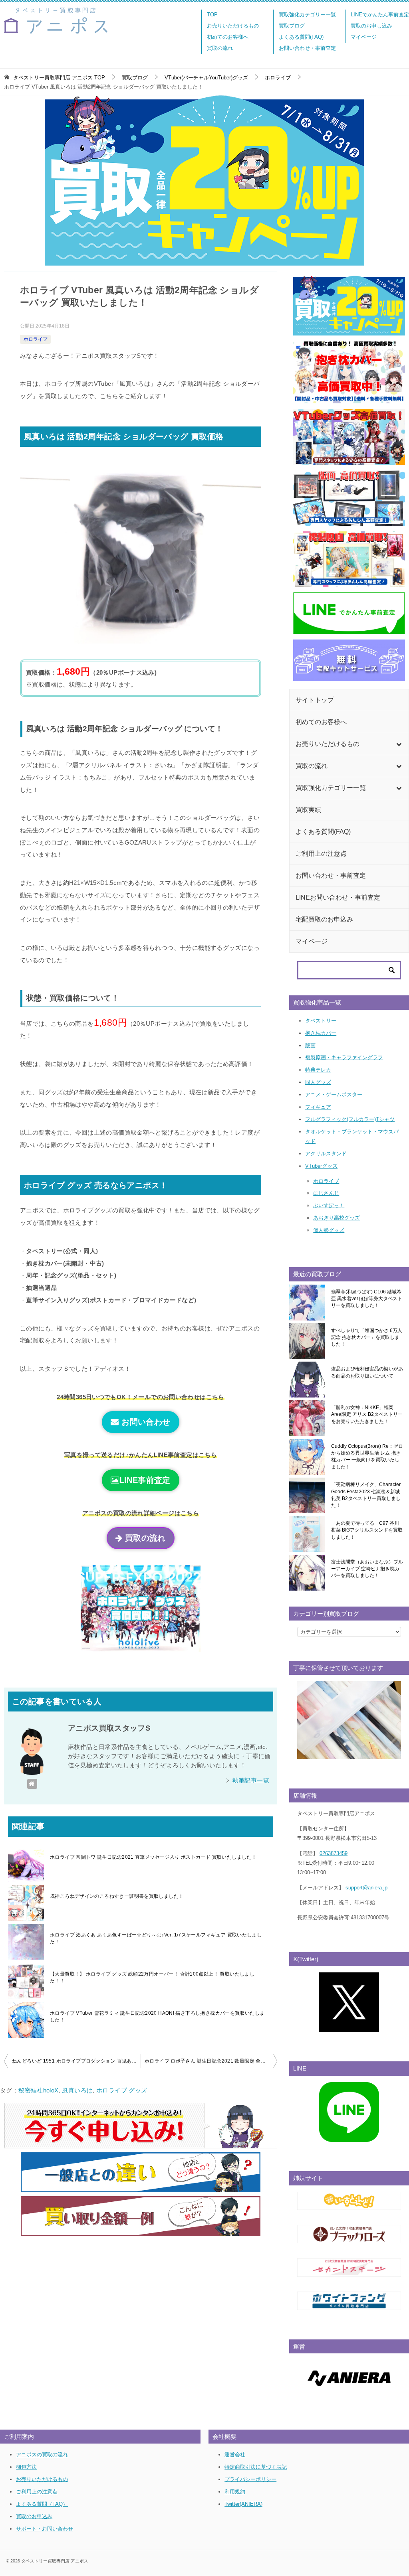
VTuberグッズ (321, 1166)
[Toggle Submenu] (399, 744)
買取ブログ (292, 26)
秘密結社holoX (38, 2090)
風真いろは (77, 2090)
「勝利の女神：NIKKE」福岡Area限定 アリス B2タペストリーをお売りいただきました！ (367, 1414)
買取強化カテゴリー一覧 (307, 15)
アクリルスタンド (326, 1154)
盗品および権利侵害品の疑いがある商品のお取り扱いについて (367, 1372)
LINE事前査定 (145, 1480)
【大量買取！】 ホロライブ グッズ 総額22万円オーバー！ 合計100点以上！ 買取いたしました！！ (152, 1977)
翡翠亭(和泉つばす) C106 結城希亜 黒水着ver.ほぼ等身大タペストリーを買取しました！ (367, 1299)
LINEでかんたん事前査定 (380, 15)
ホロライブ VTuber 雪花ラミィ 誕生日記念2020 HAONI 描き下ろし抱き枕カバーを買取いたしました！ (157, 2016)
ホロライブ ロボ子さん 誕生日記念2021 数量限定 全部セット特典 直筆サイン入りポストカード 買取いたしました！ (211, 2061)
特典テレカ (318, 1070)
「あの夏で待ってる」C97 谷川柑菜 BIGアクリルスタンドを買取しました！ (367, 1530)
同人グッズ (318, 1082)
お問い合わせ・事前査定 (307, 48)
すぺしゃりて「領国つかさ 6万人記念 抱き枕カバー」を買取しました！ (367, 1337)
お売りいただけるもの (233, 26)
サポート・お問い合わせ (45, 2529)
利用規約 (235, 2492)
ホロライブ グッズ (122, 2090)
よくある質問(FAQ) (301, 37)
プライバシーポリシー (250, 2479)
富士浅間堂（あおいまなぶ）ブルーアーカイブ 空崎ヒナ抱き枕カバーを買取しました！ (367, 1569)
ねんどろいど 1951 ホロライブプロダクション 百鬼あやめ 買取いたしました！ (76, 2061)
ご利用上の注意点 (37, 2492)
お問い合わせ (145, 1422)
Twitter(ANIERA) (243, 2504)
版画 (310, 1045)
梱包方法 (26, 2467)
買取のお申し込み (371, 26)
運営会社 (235, 2455)
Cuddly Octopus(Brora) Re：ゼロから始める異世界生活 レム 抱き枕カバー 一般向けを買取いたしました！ (367, 1457)
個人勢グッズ (329, 1230)
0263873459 (334, 1853)
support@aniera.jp (366, 1888)
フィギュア (318, 1107)
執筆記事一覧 (251, 1780)
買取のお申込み (34, 2516)
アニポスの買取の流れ (42, 2455)
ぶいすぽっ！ (329, 1205)
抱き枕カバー (321, 1033)
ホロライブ (36, 339)
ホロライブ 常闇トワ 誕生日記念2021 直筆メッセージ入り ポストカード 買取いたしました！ (153, 1857)
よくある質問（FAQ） (42, 2504)
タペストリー (321, 1021)
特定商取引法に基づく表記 (256, 2467)
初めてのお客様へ (228, 37)
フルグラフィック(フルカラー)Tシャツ (350, 1119)
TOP (212, 15)
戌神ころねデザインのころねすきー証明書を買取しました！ (117, 1896)
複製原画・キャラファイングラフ (344, 1057)
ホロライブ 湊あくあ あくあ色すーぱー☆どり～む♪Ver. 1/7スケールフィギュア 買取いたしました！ (156, 1938)
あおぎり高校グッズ (337, 1218)
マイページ (364, 37)
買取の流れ (220, 48)
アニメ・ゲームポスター (334, 1095)
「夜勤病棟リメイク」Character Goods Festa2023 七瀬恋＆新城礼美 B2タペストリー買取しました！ (366, 1495)
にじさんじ (326, 1193)
